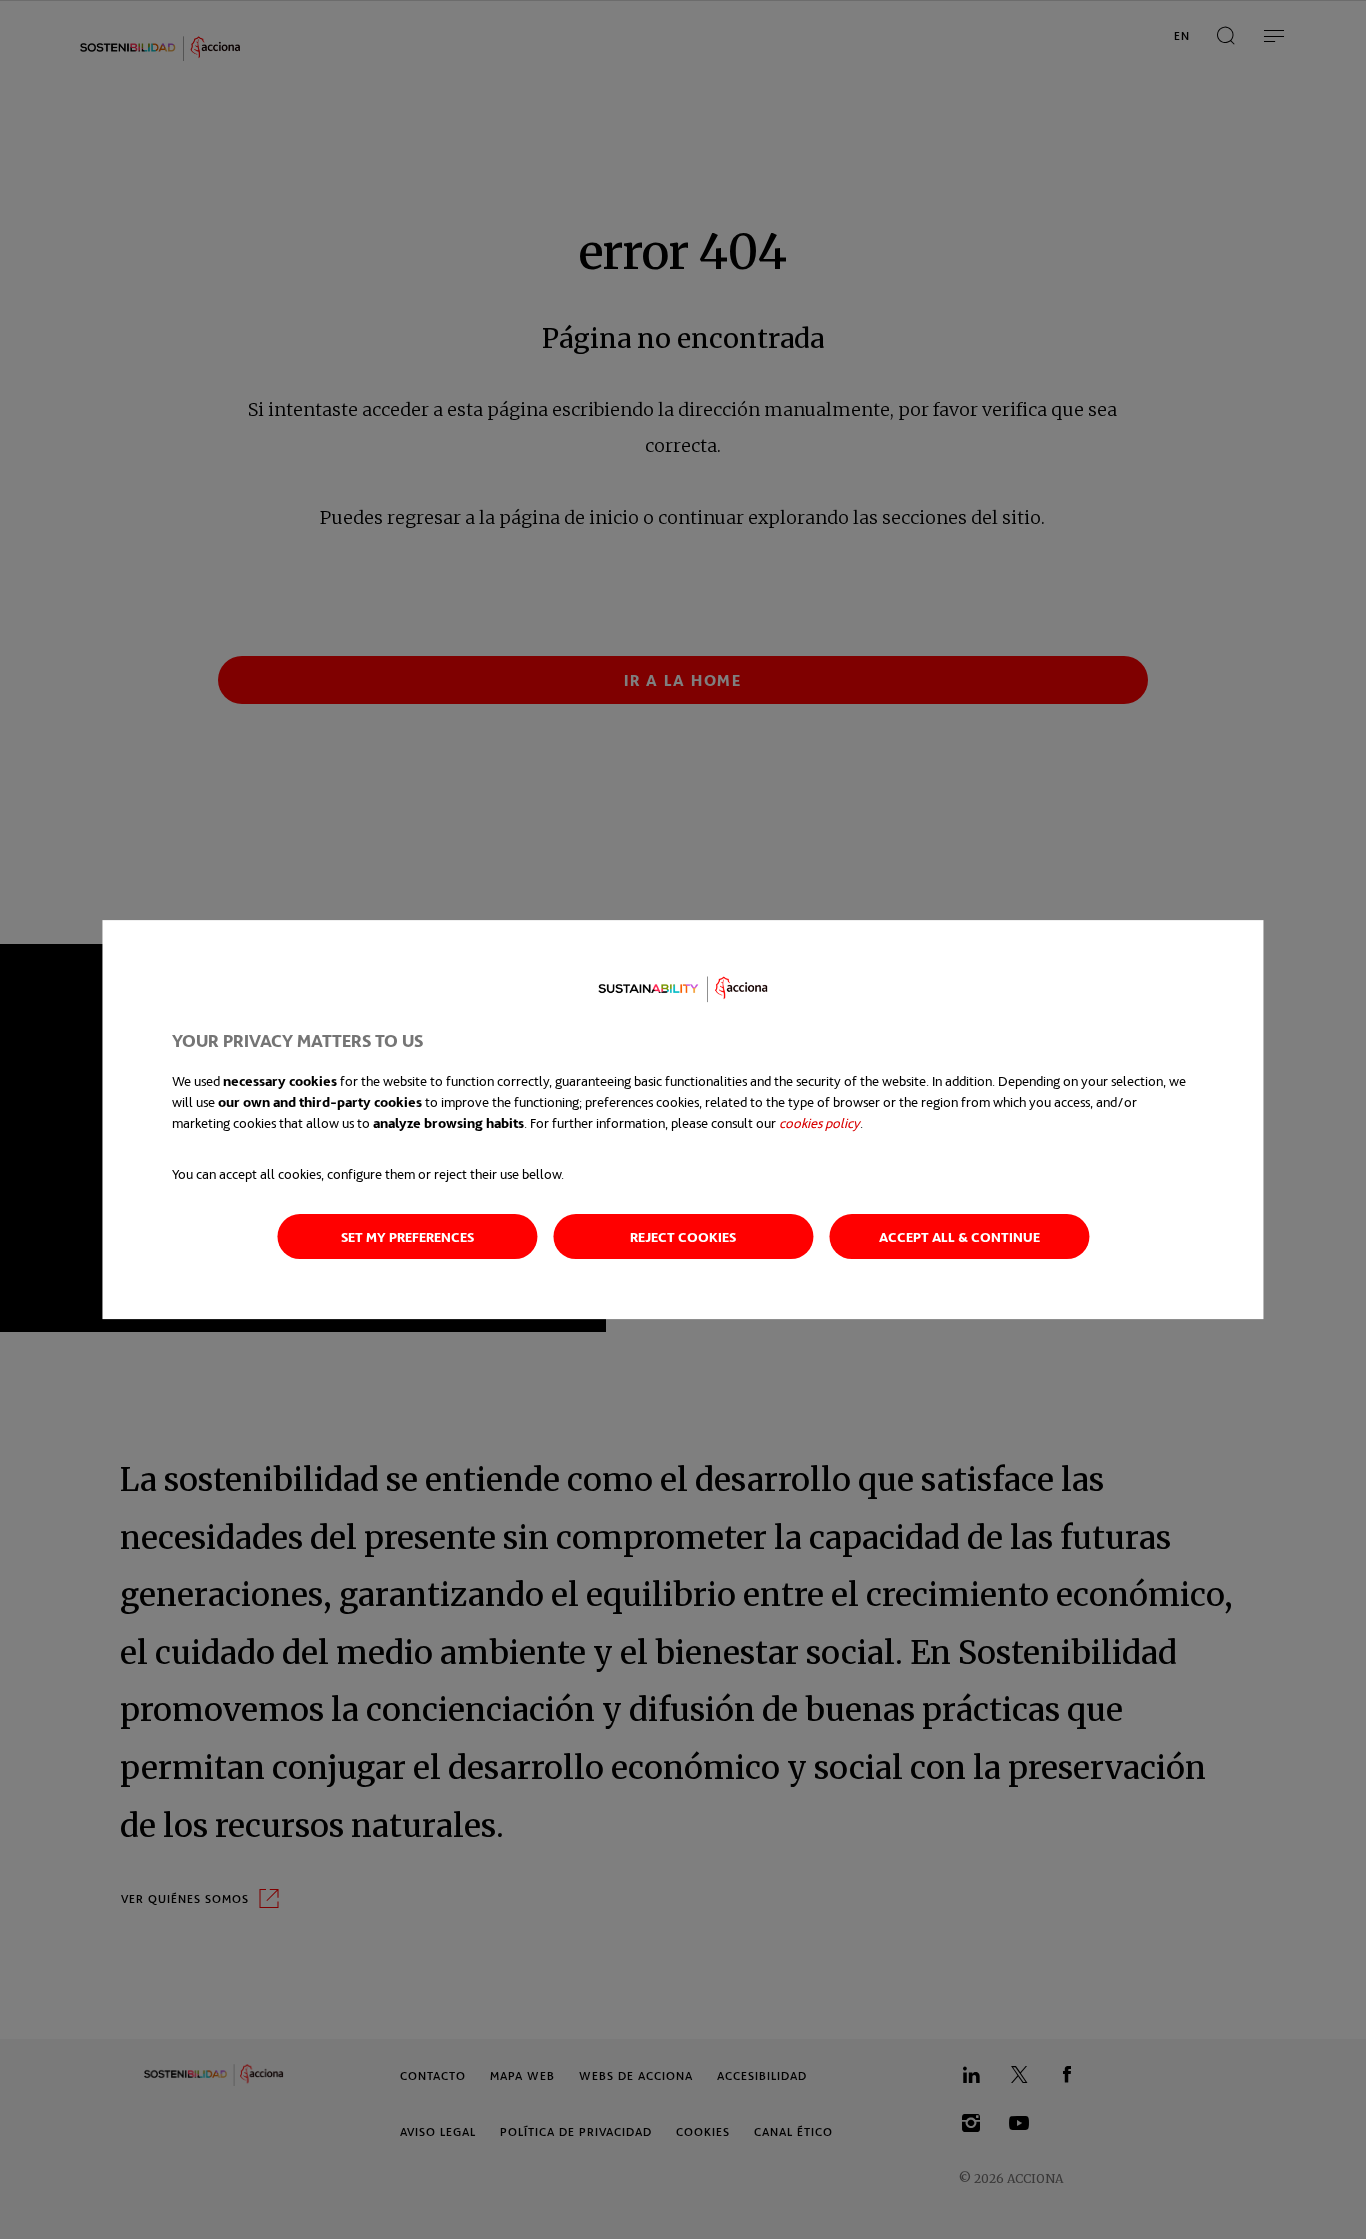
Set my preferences (407, 1236)
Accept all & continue (959, 1236)
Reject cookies (683, 1236)
